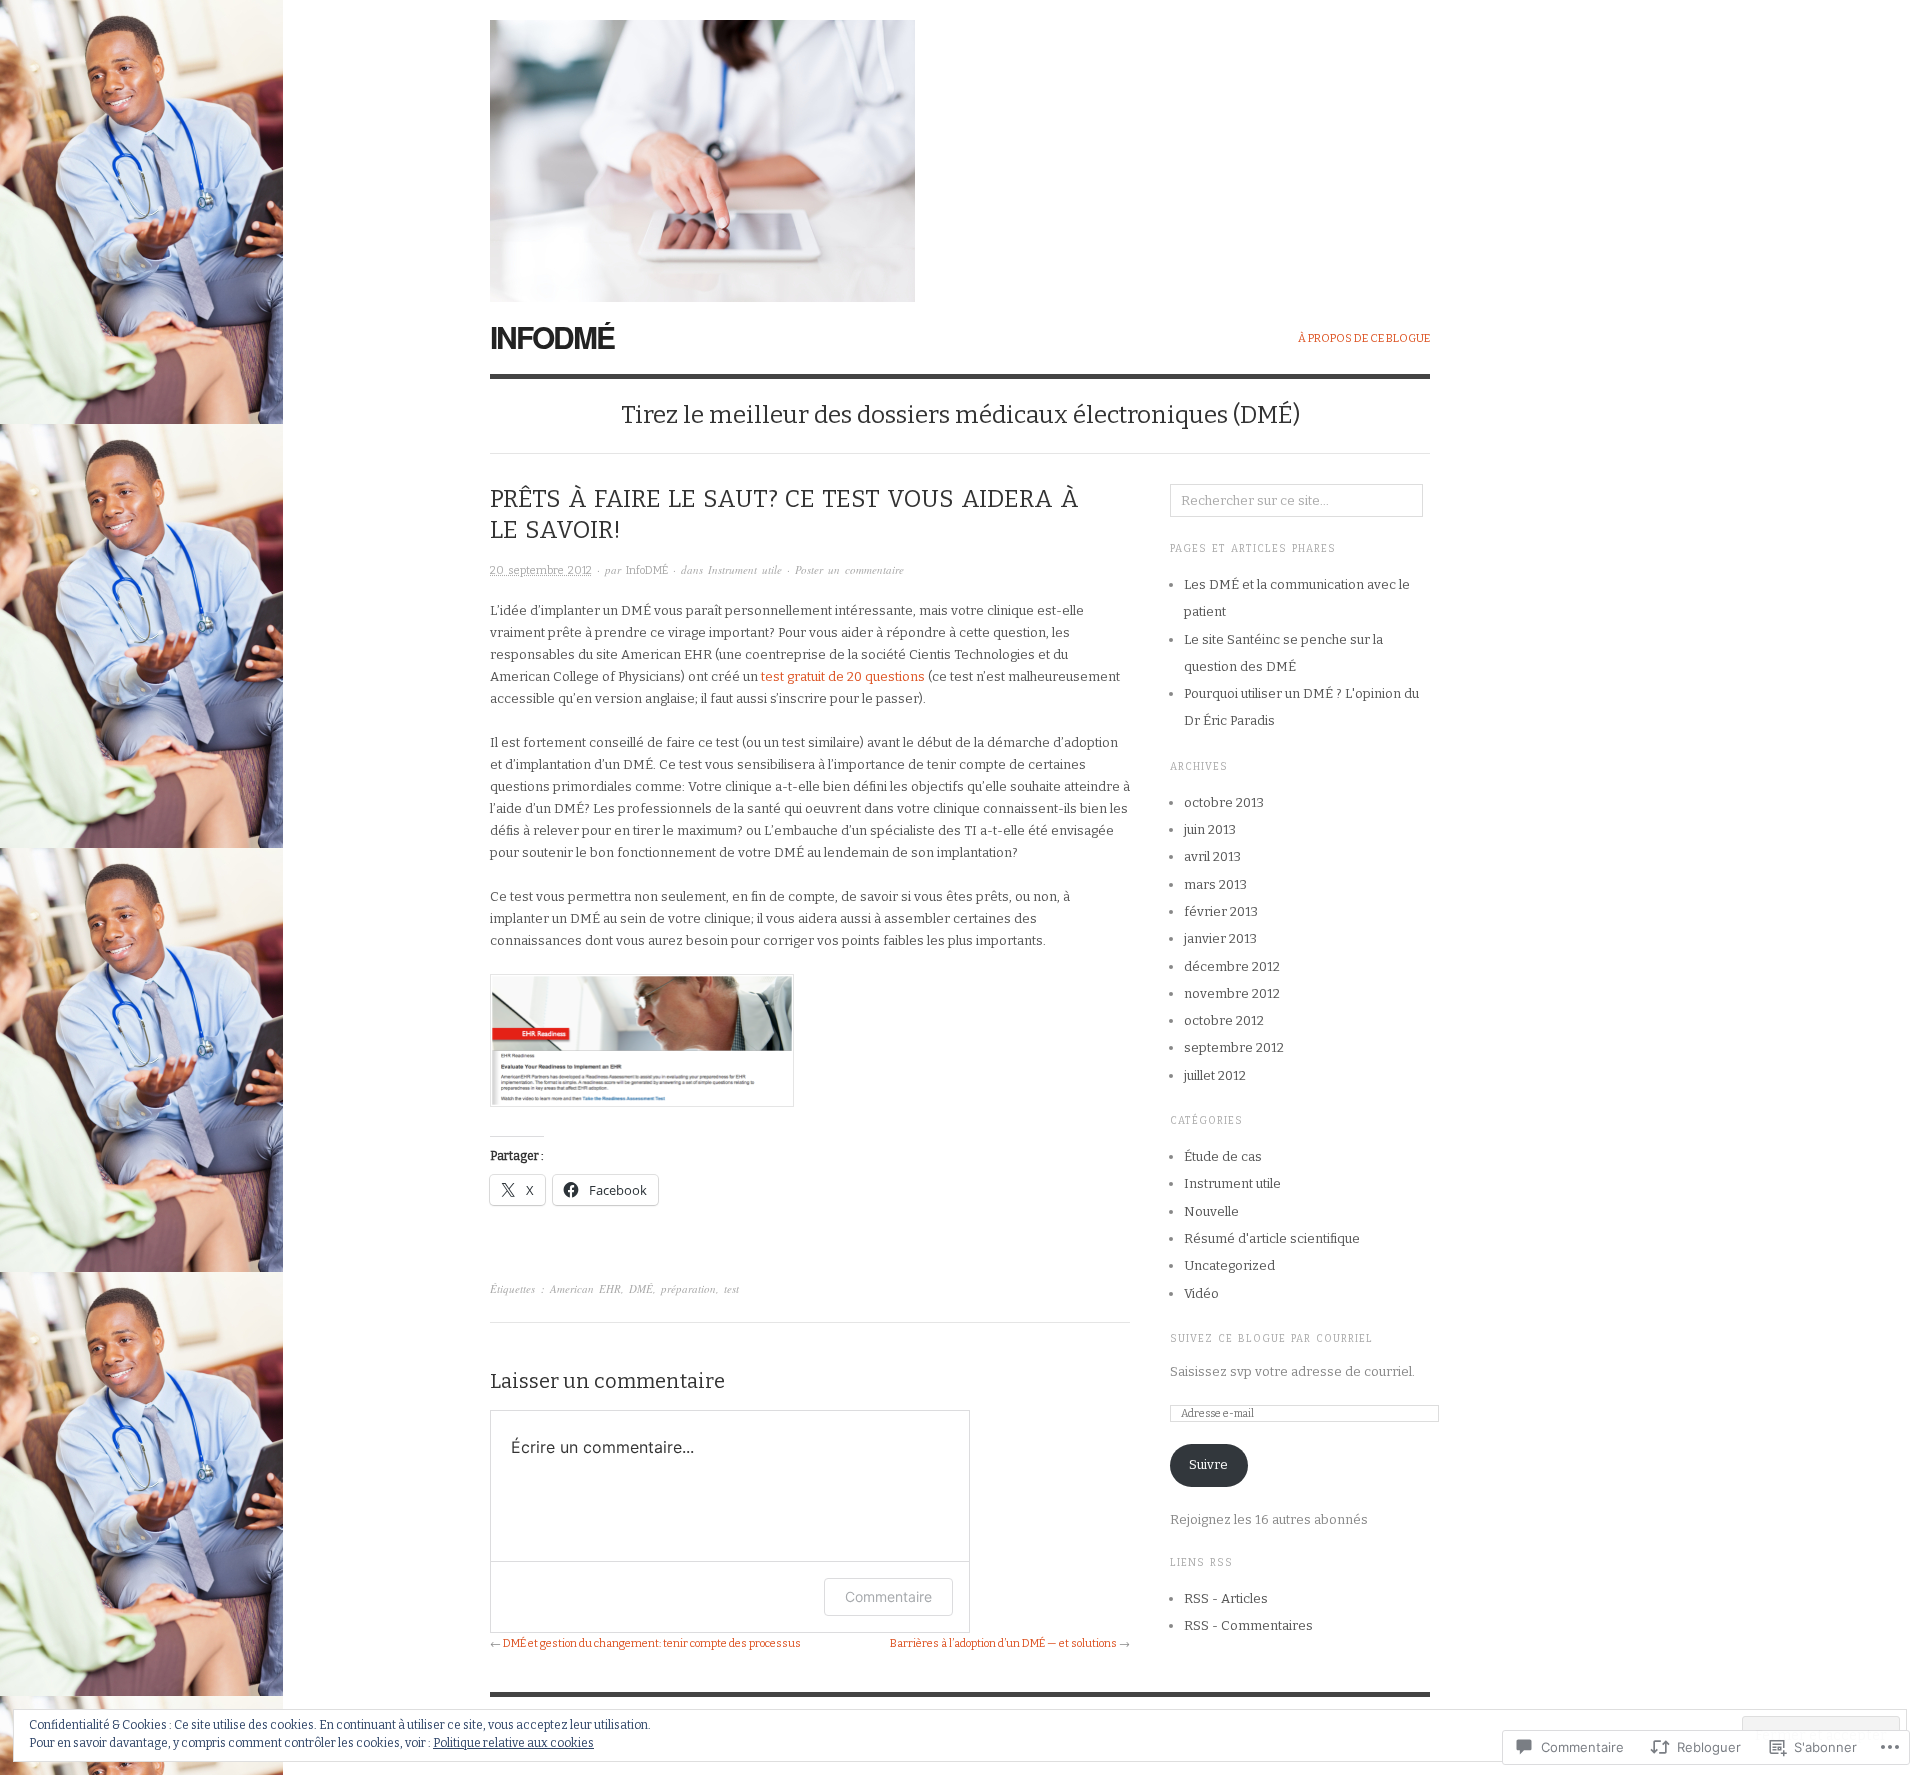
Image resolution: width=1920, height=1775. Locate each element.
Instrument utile (745, 569)
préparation (688, 1288)
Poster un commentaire (849, 569)
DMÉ (641, 1288)
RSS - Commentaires (1248, 1625)
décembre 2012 (1232, 966)
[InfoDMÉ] (702, 149)
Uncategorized (1229, 1265)
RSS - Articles (1226, 1598)
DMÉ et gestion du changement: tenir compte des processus (652, 1643)
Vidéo (1201, 1293)
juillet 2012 (1215, 1075)
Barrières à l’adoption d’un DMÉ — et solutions (1003, 1643)
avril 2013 (1212, 856)
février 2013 (1221, 911)
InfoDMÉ (552, 336)
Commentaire (888, 1596)
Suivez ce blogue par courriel (1271, 1339)
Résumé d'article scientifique (1272, 1238)
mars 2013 (1215, 884)
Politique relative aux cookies (513, 1743)
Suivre (1208, 1464)
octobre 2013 (1224, 802)
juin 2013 (1210, 829)
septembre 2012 (1234, 1047)
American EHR (585, 1288)
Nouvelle (1211, 1211)
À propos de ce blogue (1364, 338)
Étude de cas (1223, 1156)
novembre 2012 (1232, 993)
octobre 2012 (1224, 1020)
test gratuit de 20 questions (843, 676)
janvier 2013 (1220, 938)
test (731, 1288)
